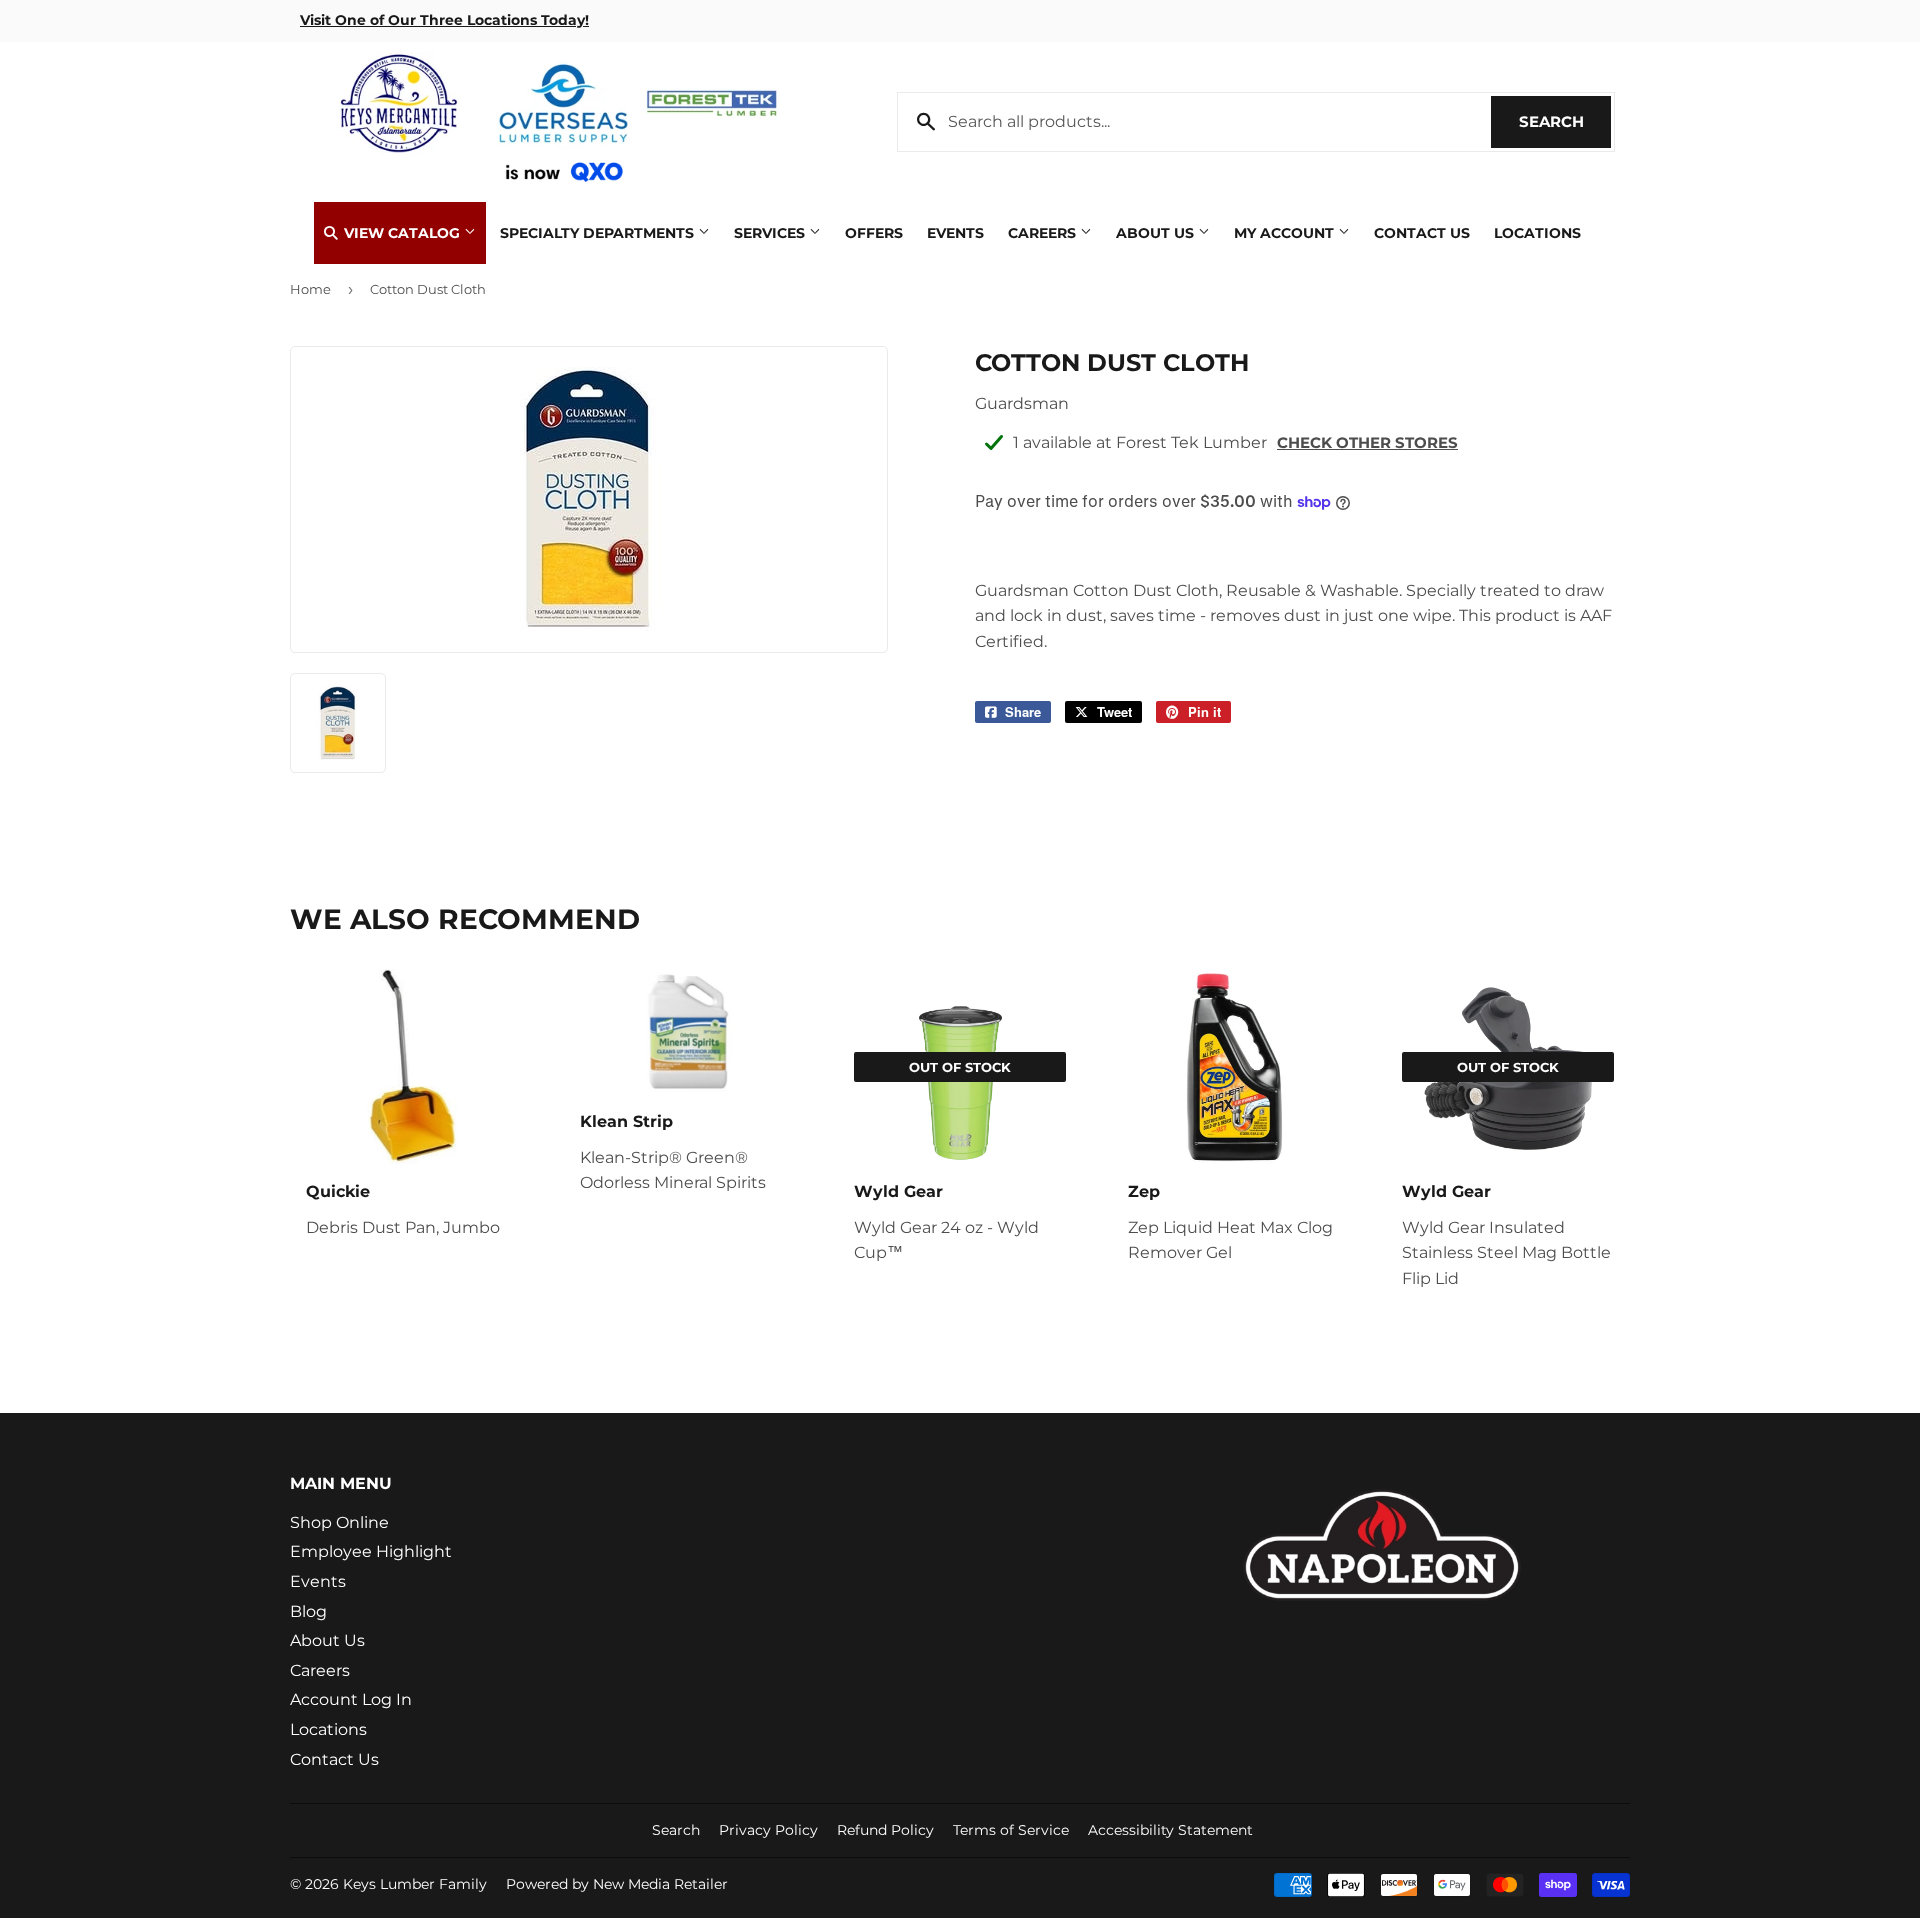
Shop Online (339, 1522)
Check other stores (1367, 442)
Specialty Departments (599, 233)
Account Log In (351, 1699)
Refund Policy (885, 1830)
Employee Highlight (371, 1551)
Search (1565, 121)
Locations (1537, 233)
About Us (1157, 233)
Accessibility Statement (1170, 1830)
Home (310, 289)
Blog (308, 1611)
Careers (1044, 233)
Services (771, 233)
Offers (874, 233)
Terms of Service (1011, 1830)
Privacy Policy (768, 1830)
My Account (1286, 233)
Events (955, 233)
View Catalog (402, 233)
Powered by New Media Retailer (617, 1884)
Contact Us (1422, 233)
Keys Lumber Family (415, 1884)
